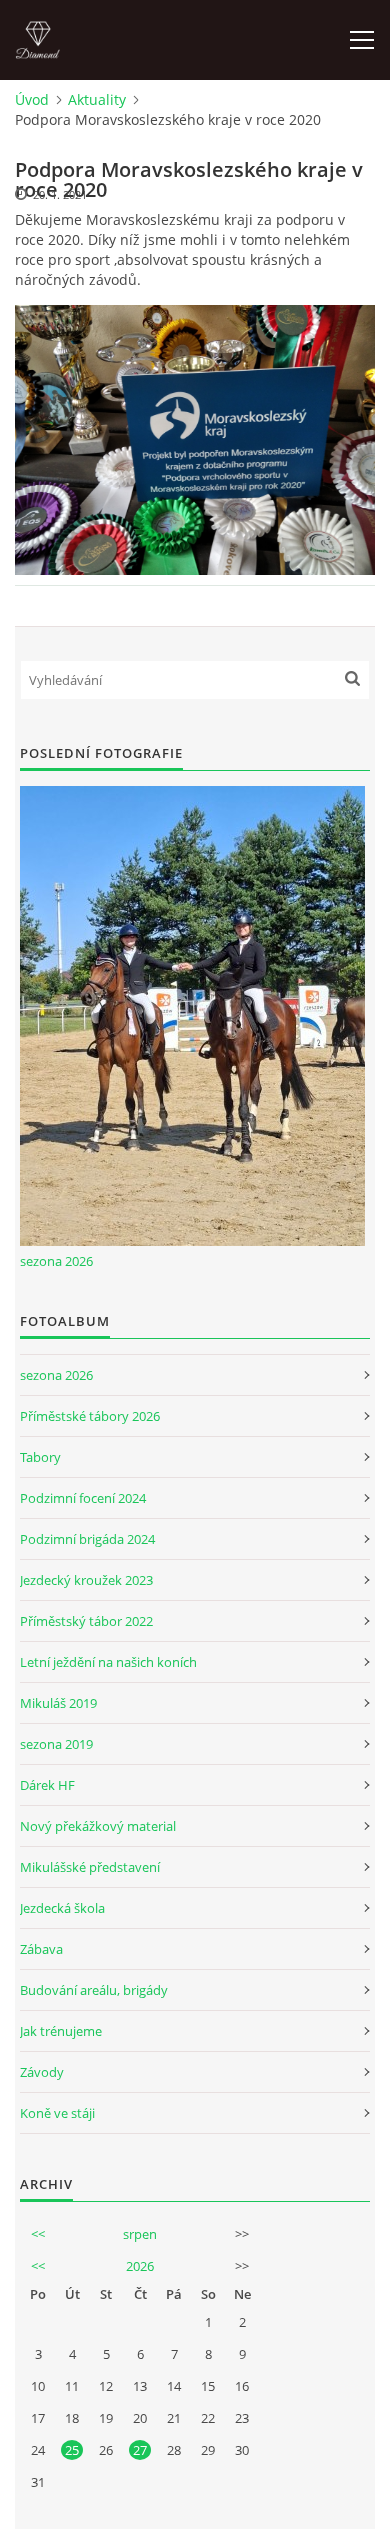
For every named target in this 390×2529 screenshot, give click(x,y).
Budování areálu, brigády (94, 1990)
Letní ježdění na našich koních (108, 1662)
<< (38, 2234)
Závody (42, 2072)
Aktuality (97, 99)
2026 (140, 2266)
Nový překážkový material (98, 1826)
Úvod (32, 99)
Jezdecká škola (62, 1908)
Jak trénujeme (61, 2031)
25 (72, 2450)
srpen (140, 2234)
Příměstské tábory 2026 (90, 1416)
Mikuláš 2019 (58, 1703)
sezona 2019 (56, 1744)
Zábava (41, 1949)
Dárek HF (47, 1785)
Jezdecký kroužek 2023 (86, 1580)
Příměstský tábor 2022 (86, 1621)
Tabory (40, 1457)
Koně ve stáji (57, 2113)
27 (140, 2450)
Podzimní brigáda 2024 (87, 1539)
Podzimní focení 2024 (83, 1498)
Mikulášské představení (90, 1867)
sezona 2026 (56, 1261)
